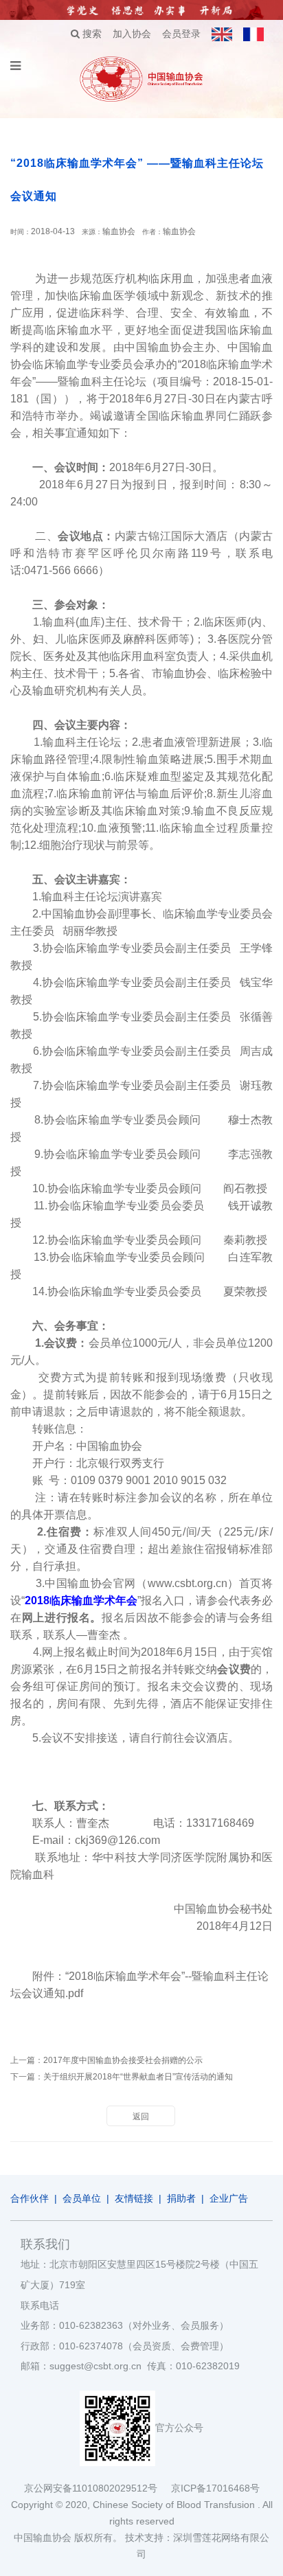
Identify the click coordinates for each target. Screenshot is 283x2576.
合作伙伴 (30, 2198)
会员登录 (181, 34)
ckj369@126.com (117, 1840)
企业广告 (229, 2198)
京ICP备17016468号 (215, 2488)
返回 (141, 2117)
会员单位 (82, 2198)
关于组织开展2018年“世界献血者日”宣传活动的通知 (138, 2077)
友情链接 (134, 2198)
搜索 (91, 34)
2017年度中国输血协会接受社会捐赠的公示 (123, 2060)
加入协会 (132, 34)
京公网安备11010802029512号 (98, 2488)
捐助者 (181, 2198)
